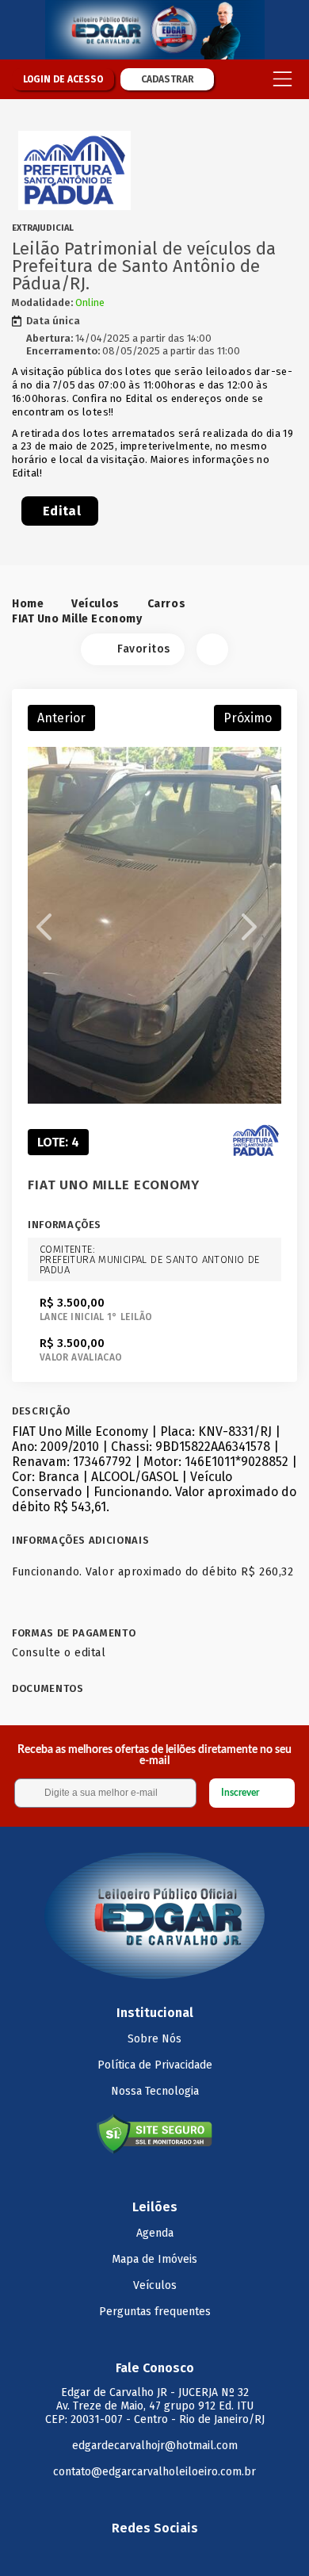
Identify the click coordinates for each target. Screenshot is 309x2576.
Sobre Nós (154, 2039)
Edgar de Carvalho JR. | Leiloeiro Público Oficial (154, 30)
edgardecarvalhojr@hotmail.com (155, 2446)
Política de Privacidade (155, 2065)
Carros (166, 604)
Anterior (61, 718)
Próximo (248, 718)
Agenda (155, 2233)
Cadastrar (168, 79)
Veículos (95, 604)
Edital (62, 511)
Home (28, 604)
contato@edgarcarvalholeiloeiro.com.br (154, 2472)
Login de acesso (63, 79)
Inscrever (240, 1793)
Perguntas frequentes (155, 2312)
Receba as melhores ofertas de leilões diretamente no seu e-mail (154, 1755)
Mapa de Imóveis (154, 2259)
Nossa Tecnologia (155, 2091)
